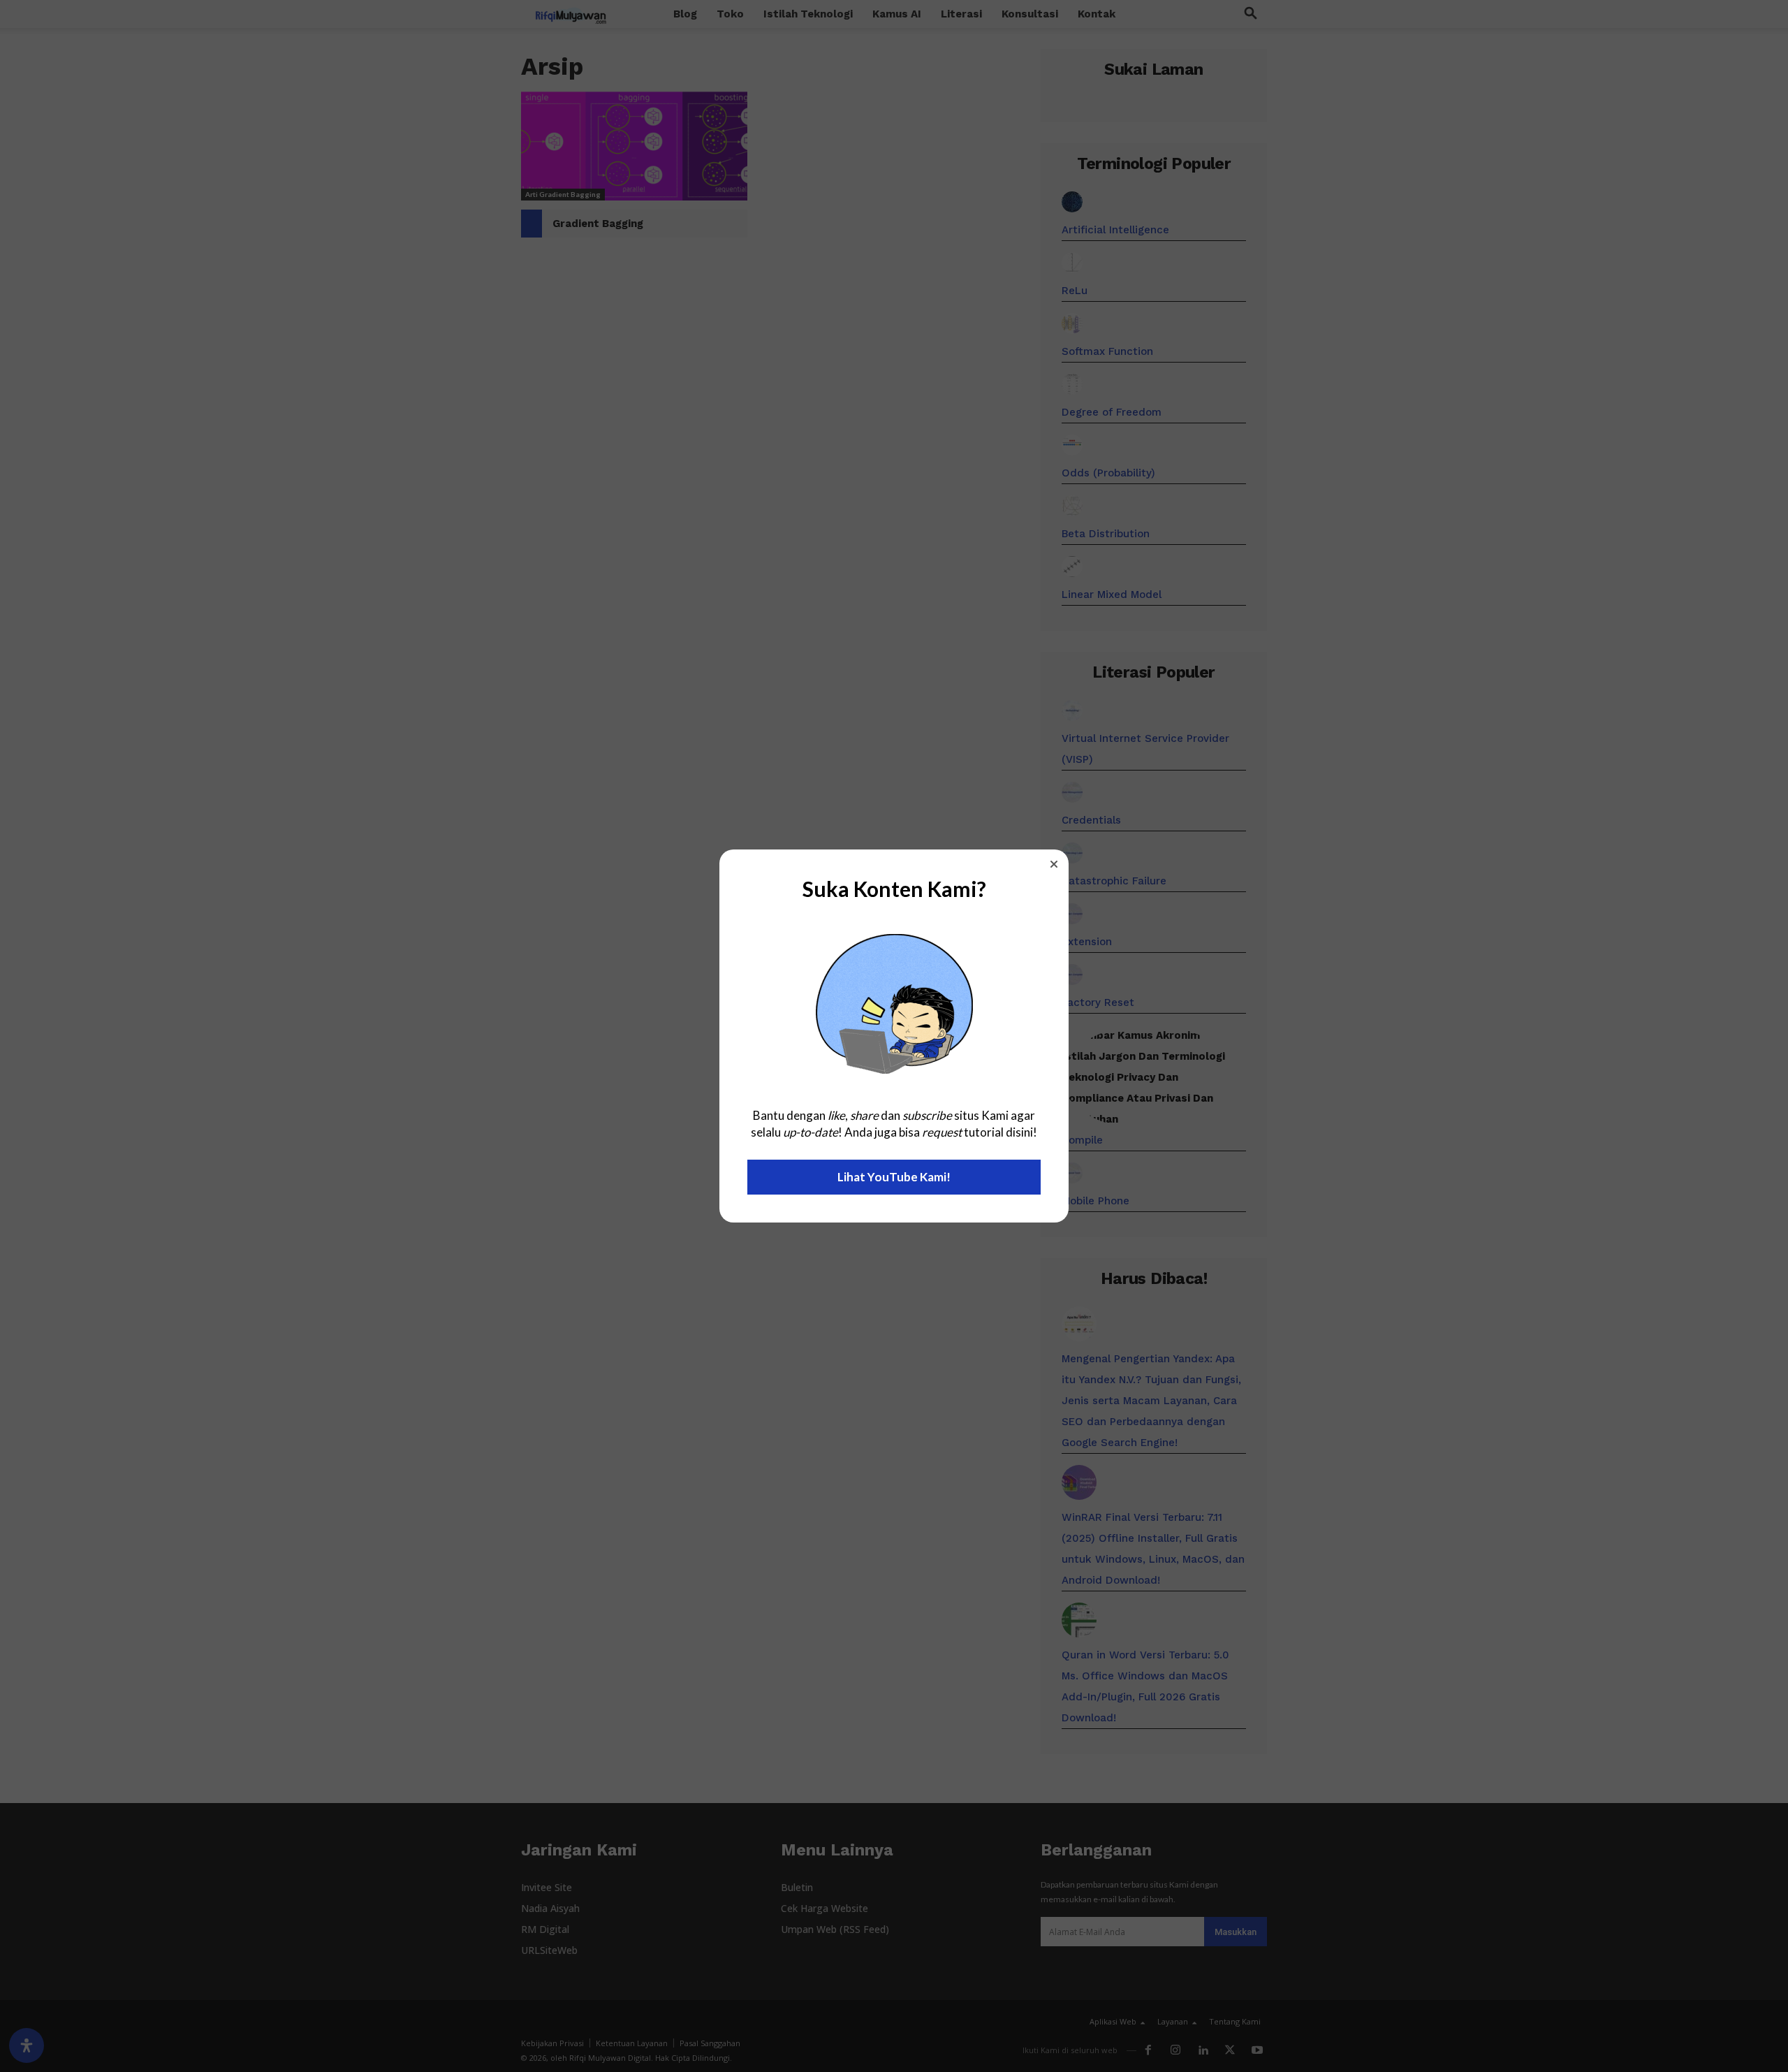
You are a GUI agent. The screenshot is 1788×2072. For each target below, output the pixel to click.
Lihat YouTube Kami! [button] (894, 1177)
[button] (1054, 864)
